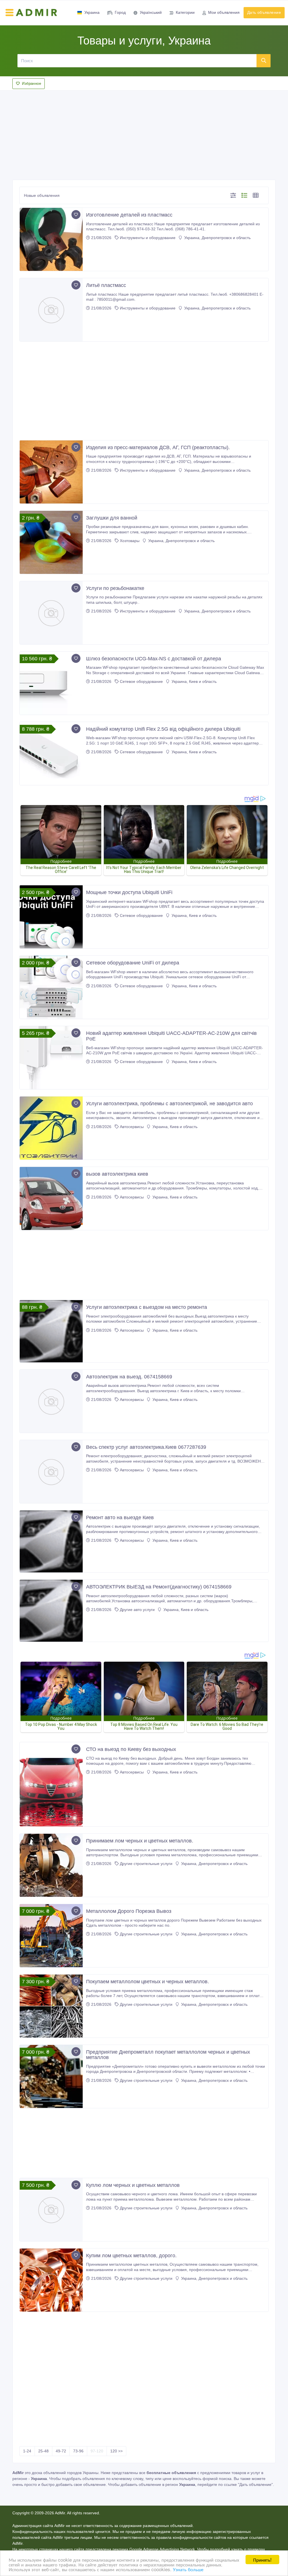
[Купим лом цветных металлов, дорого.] (51, 2280)
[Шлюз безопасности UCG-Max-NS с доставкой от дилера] (51, 683)
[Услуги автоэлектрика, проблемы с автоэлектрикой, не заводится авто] (51, 1128)
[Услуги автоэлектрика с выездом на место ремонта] (51, 1331)
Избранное (31, 83)
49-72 (61, 2451)
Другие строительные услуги (146, 1864)
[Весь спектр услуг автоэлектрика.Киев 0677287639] (51, 1472)
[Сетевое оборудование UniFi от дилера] (51, 987)
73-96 (78, 2451)
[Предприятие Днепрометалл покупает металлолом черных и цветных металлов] (51, 2076)
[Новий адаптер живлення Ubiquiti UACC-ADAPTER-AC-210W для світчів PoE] (51, 1058)
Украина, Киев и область (193, 681)
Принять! (262, 2560)
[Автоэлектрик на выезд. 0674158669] (51, 1401)
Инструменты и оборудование (148, 238)
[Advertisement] (144, 133)
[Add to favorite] (76, 215)
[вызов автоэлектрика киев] (51, 1198)
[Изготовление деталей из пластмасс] (51, 239)
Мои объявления (224, 12)
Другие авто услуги (137, 1610)
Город (120, 12)
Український (151, 12)
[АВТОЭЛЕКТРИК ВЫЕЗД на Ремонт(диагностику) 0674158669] (51, 1611)
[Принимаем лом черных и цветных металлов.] (51, 1865)
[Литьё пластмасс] (51, 310)
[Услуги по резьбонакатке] (51, 613)
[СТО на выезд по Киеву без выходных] (51, 1784)
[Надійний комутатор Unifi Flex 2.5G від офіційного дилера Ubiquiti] (51, 754)
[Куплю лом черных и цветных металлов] (51, 2210)
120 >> (116, 2451)
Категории (185, 12)
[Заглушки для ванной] (51, 542)
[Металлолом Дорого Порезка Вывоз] (51, 1936)
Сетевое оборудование (141, 681)
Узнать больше (188, 2569)
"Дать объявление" (255, 2484)
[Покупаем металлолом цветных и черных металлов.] (51, 2006)
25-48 (43, 2451)
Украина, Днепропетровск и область (217, 238)
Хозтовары (130, 541)
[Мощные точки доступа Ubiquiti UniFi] (51, 917)
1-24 (27, 2451)
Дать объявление (264, 12)
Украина (92, 12)
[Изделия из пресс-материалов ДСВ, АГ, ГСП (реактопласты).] (51, 472)
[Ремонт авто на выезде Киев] (51, 1541)
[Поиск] (264, 61)
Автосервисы (132, 1127)
